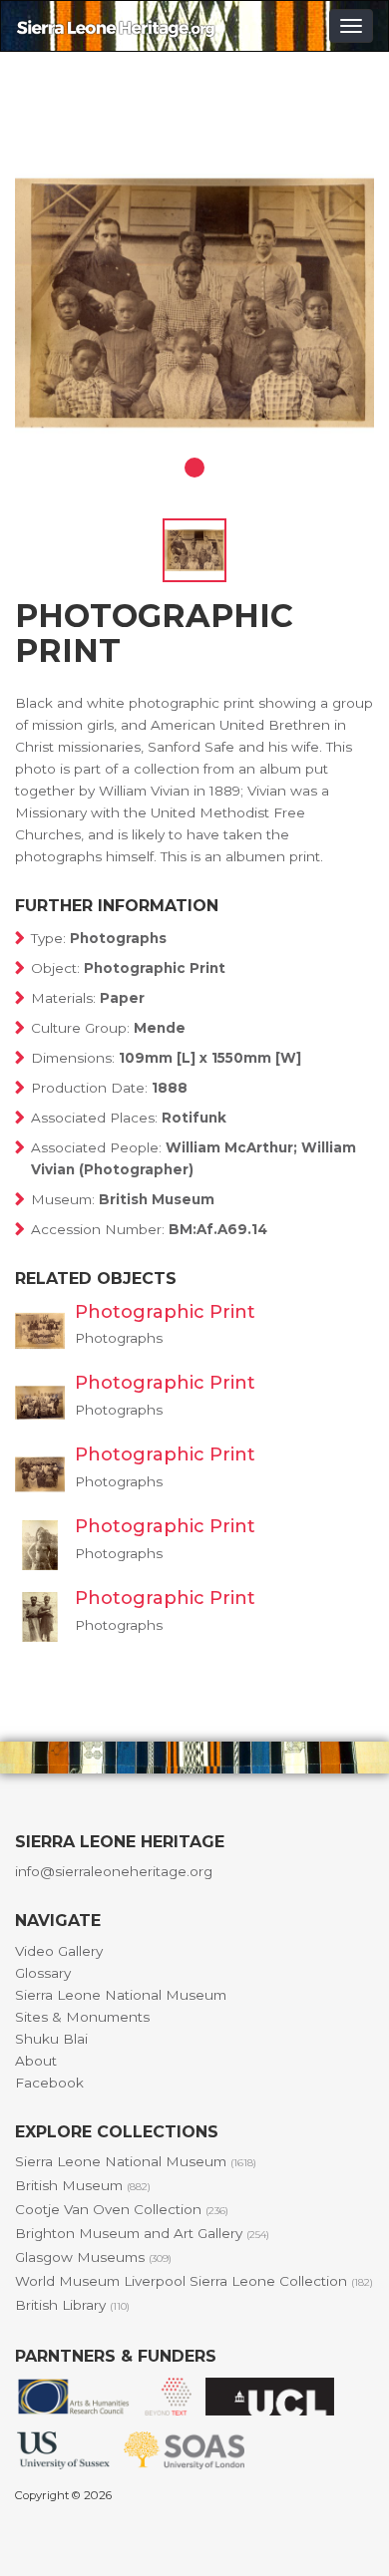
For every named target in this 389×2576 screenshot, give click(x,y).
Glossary (43, 1973)
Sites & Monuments (82, 2017)
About (36, 2061)
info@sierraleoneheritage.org (114, 1871)
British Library (72, 2305)
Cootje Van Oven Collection (122, 2209)
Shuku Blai (51, 2039)
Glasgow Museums (93, 2257)
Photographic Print (165, 1312)
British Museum (83, 2185)
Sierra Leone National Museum (121, 1995)
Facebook (49, 2083)
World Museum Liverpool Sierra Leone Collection (194, 2281)
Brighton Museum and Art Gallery (142, 2233)
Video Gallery (59, 1951)
